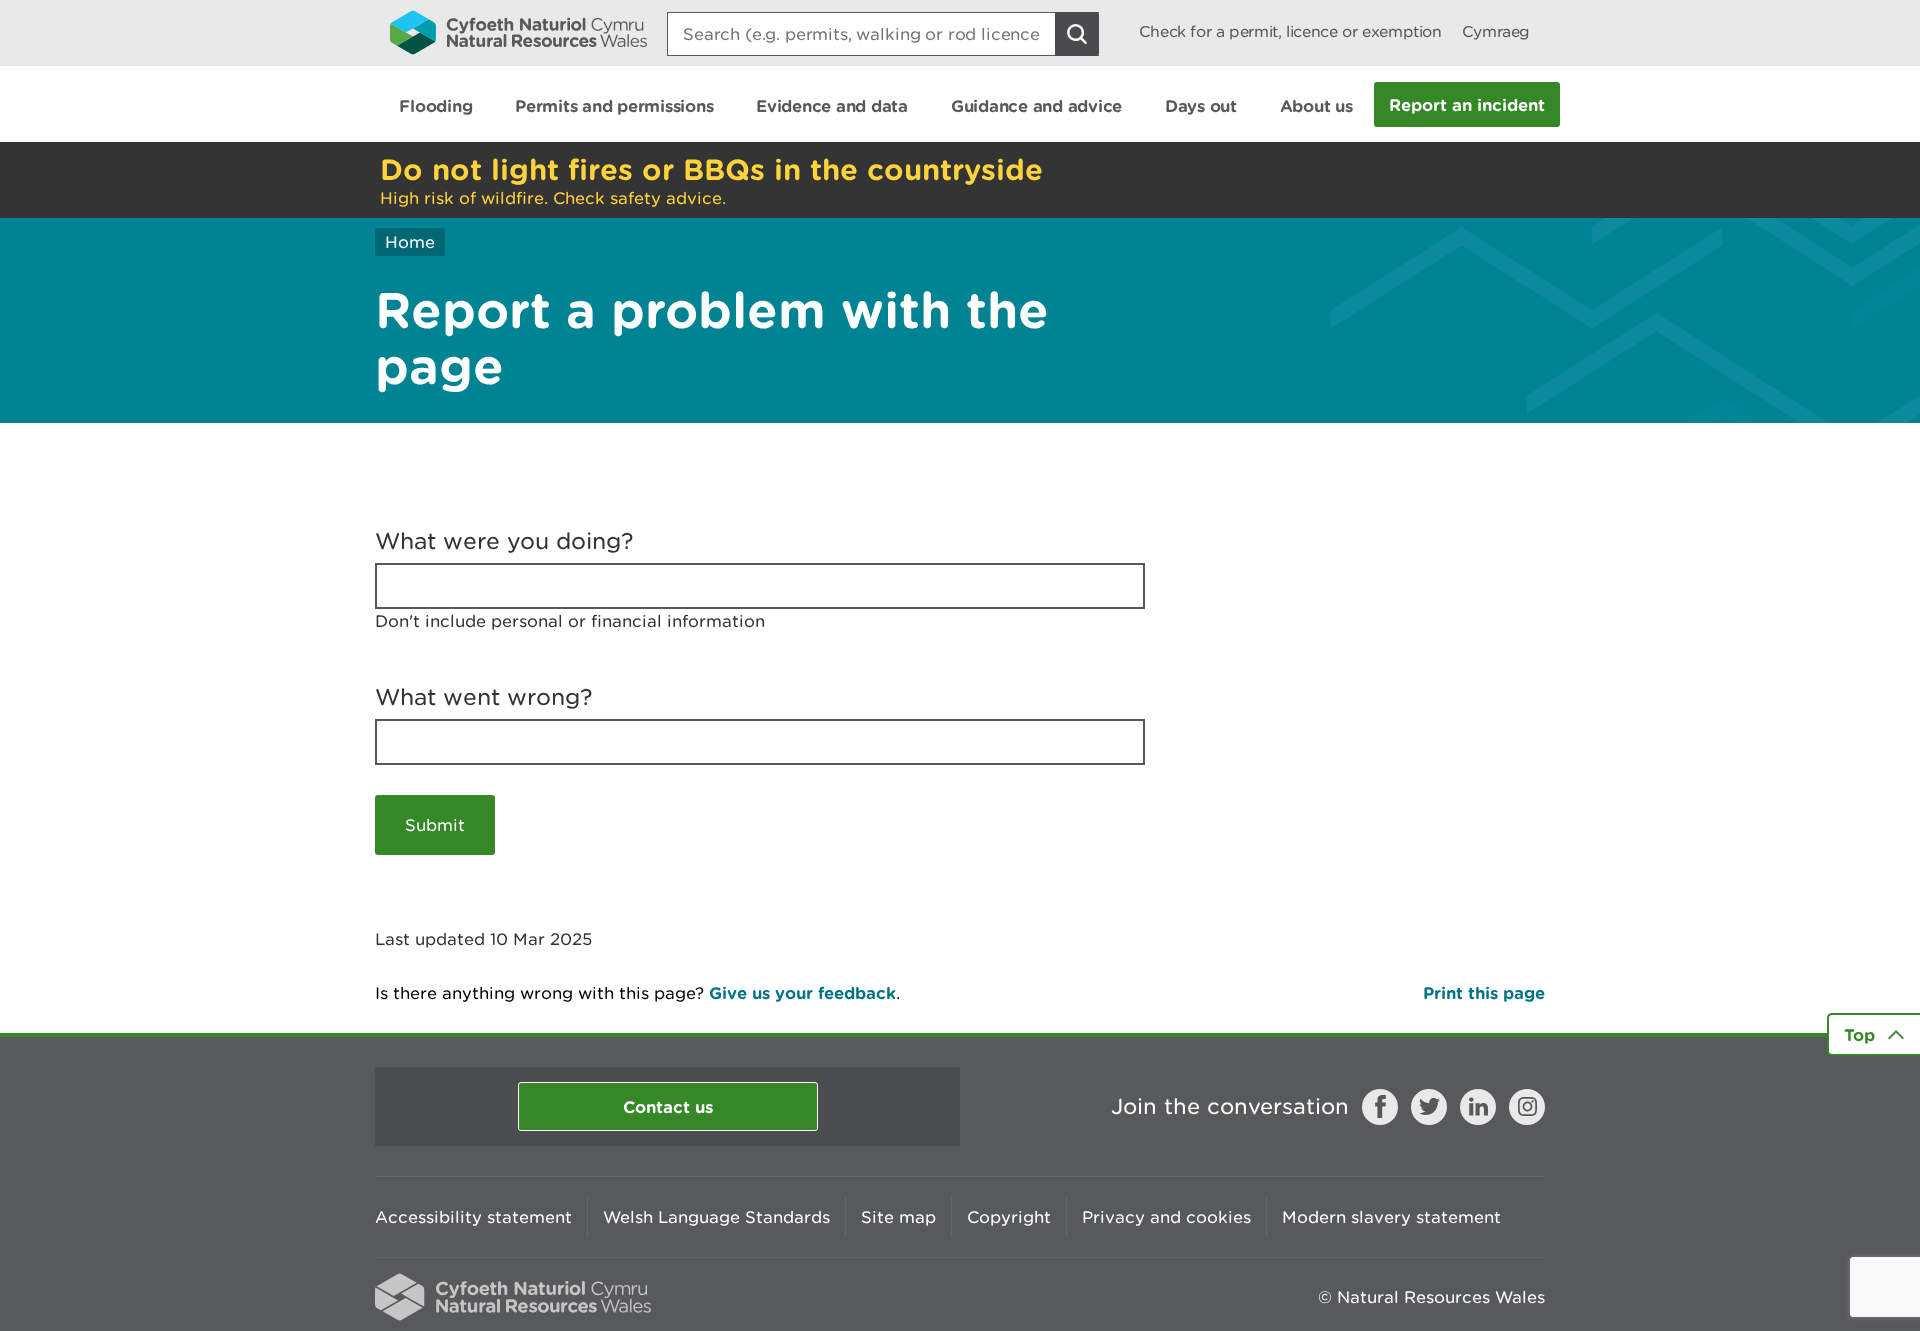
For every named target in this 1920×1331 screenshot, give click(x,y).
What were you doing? (504, 541)
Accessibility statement (473, 1217)
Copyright (1009, 1217)
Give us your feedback (802, 992)
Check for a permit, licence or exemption (1290, 31)
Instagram (1527, 1107)
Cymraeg (1496, 31)
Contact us (668, 1106)
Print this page (1484, 992)
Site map (898, 1217)
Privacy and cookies (1166, 1217)
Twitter (1429, 1107)
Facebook (1380, 1107)
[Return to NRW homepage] (518, 32)
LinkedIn (1478, 1107)
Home (410, 242)
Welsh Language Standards (716, 1217)
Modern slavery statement (1391, 1217)
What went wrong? (484, 697)
